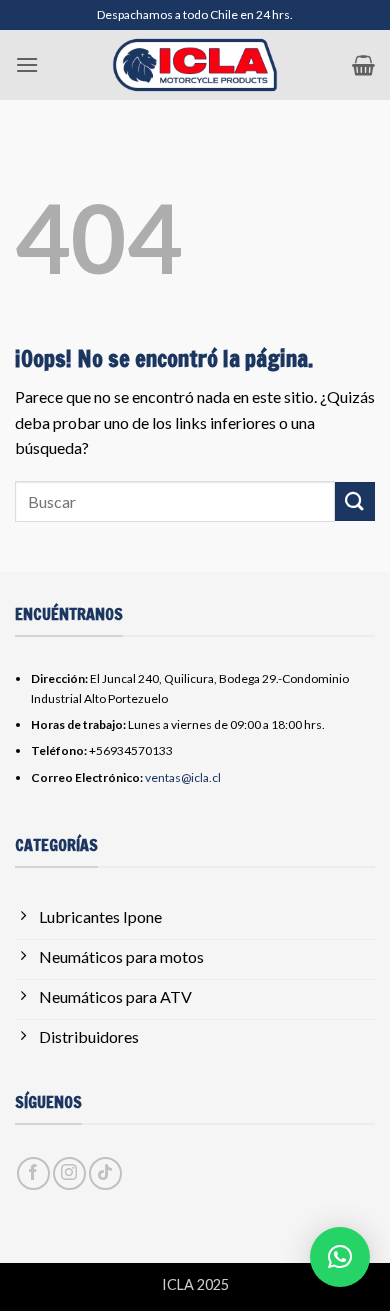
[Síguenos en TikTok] (105, 1173)
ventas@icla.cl (183, 777)
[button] (27, 64)
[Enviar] (355, 501)
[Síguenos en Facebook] (33, 1173)
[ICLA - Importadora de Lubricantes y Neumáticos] (195, 65)
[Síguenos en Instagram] (69, 1173)
